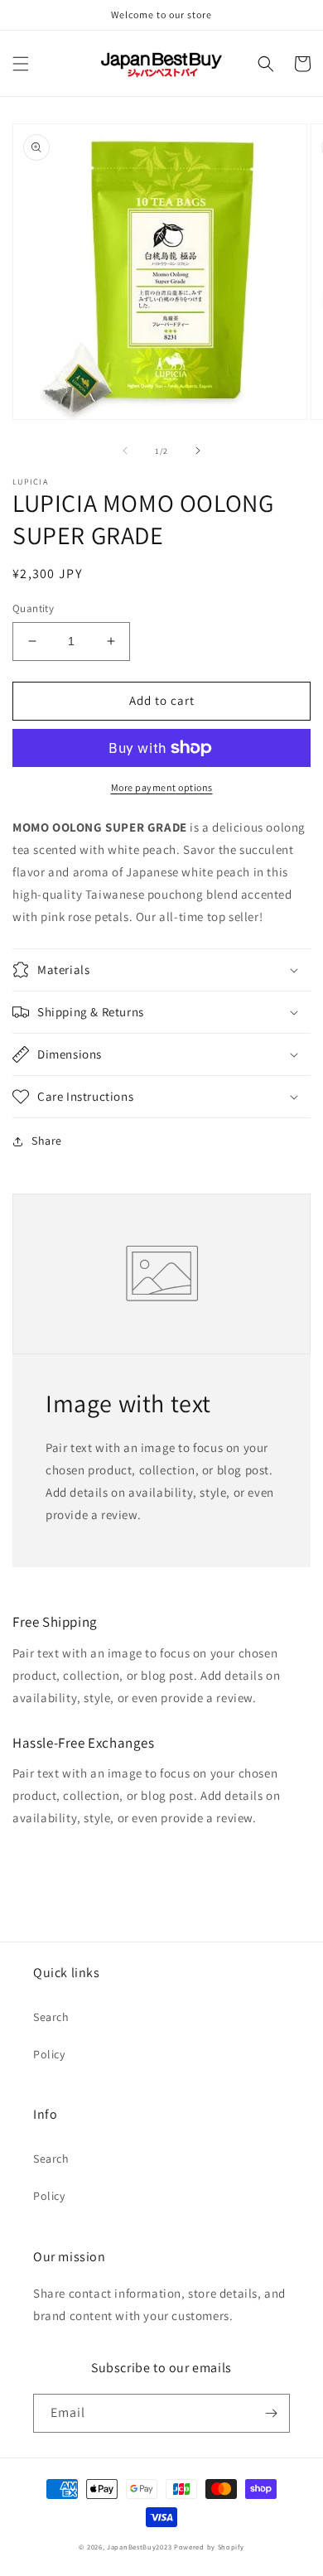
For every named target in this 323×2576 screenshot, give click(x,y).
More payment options (162, 787)
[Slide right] (198, 451)
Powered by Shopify (209, 2547)
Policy (49, 2054)
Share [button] (47, 1141)
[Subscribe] (271, 2413)
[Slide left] (125, 451)
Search (51, 2017)
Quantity (33, 608)
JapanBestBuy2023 (139, 2547)
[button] (21, 64)
